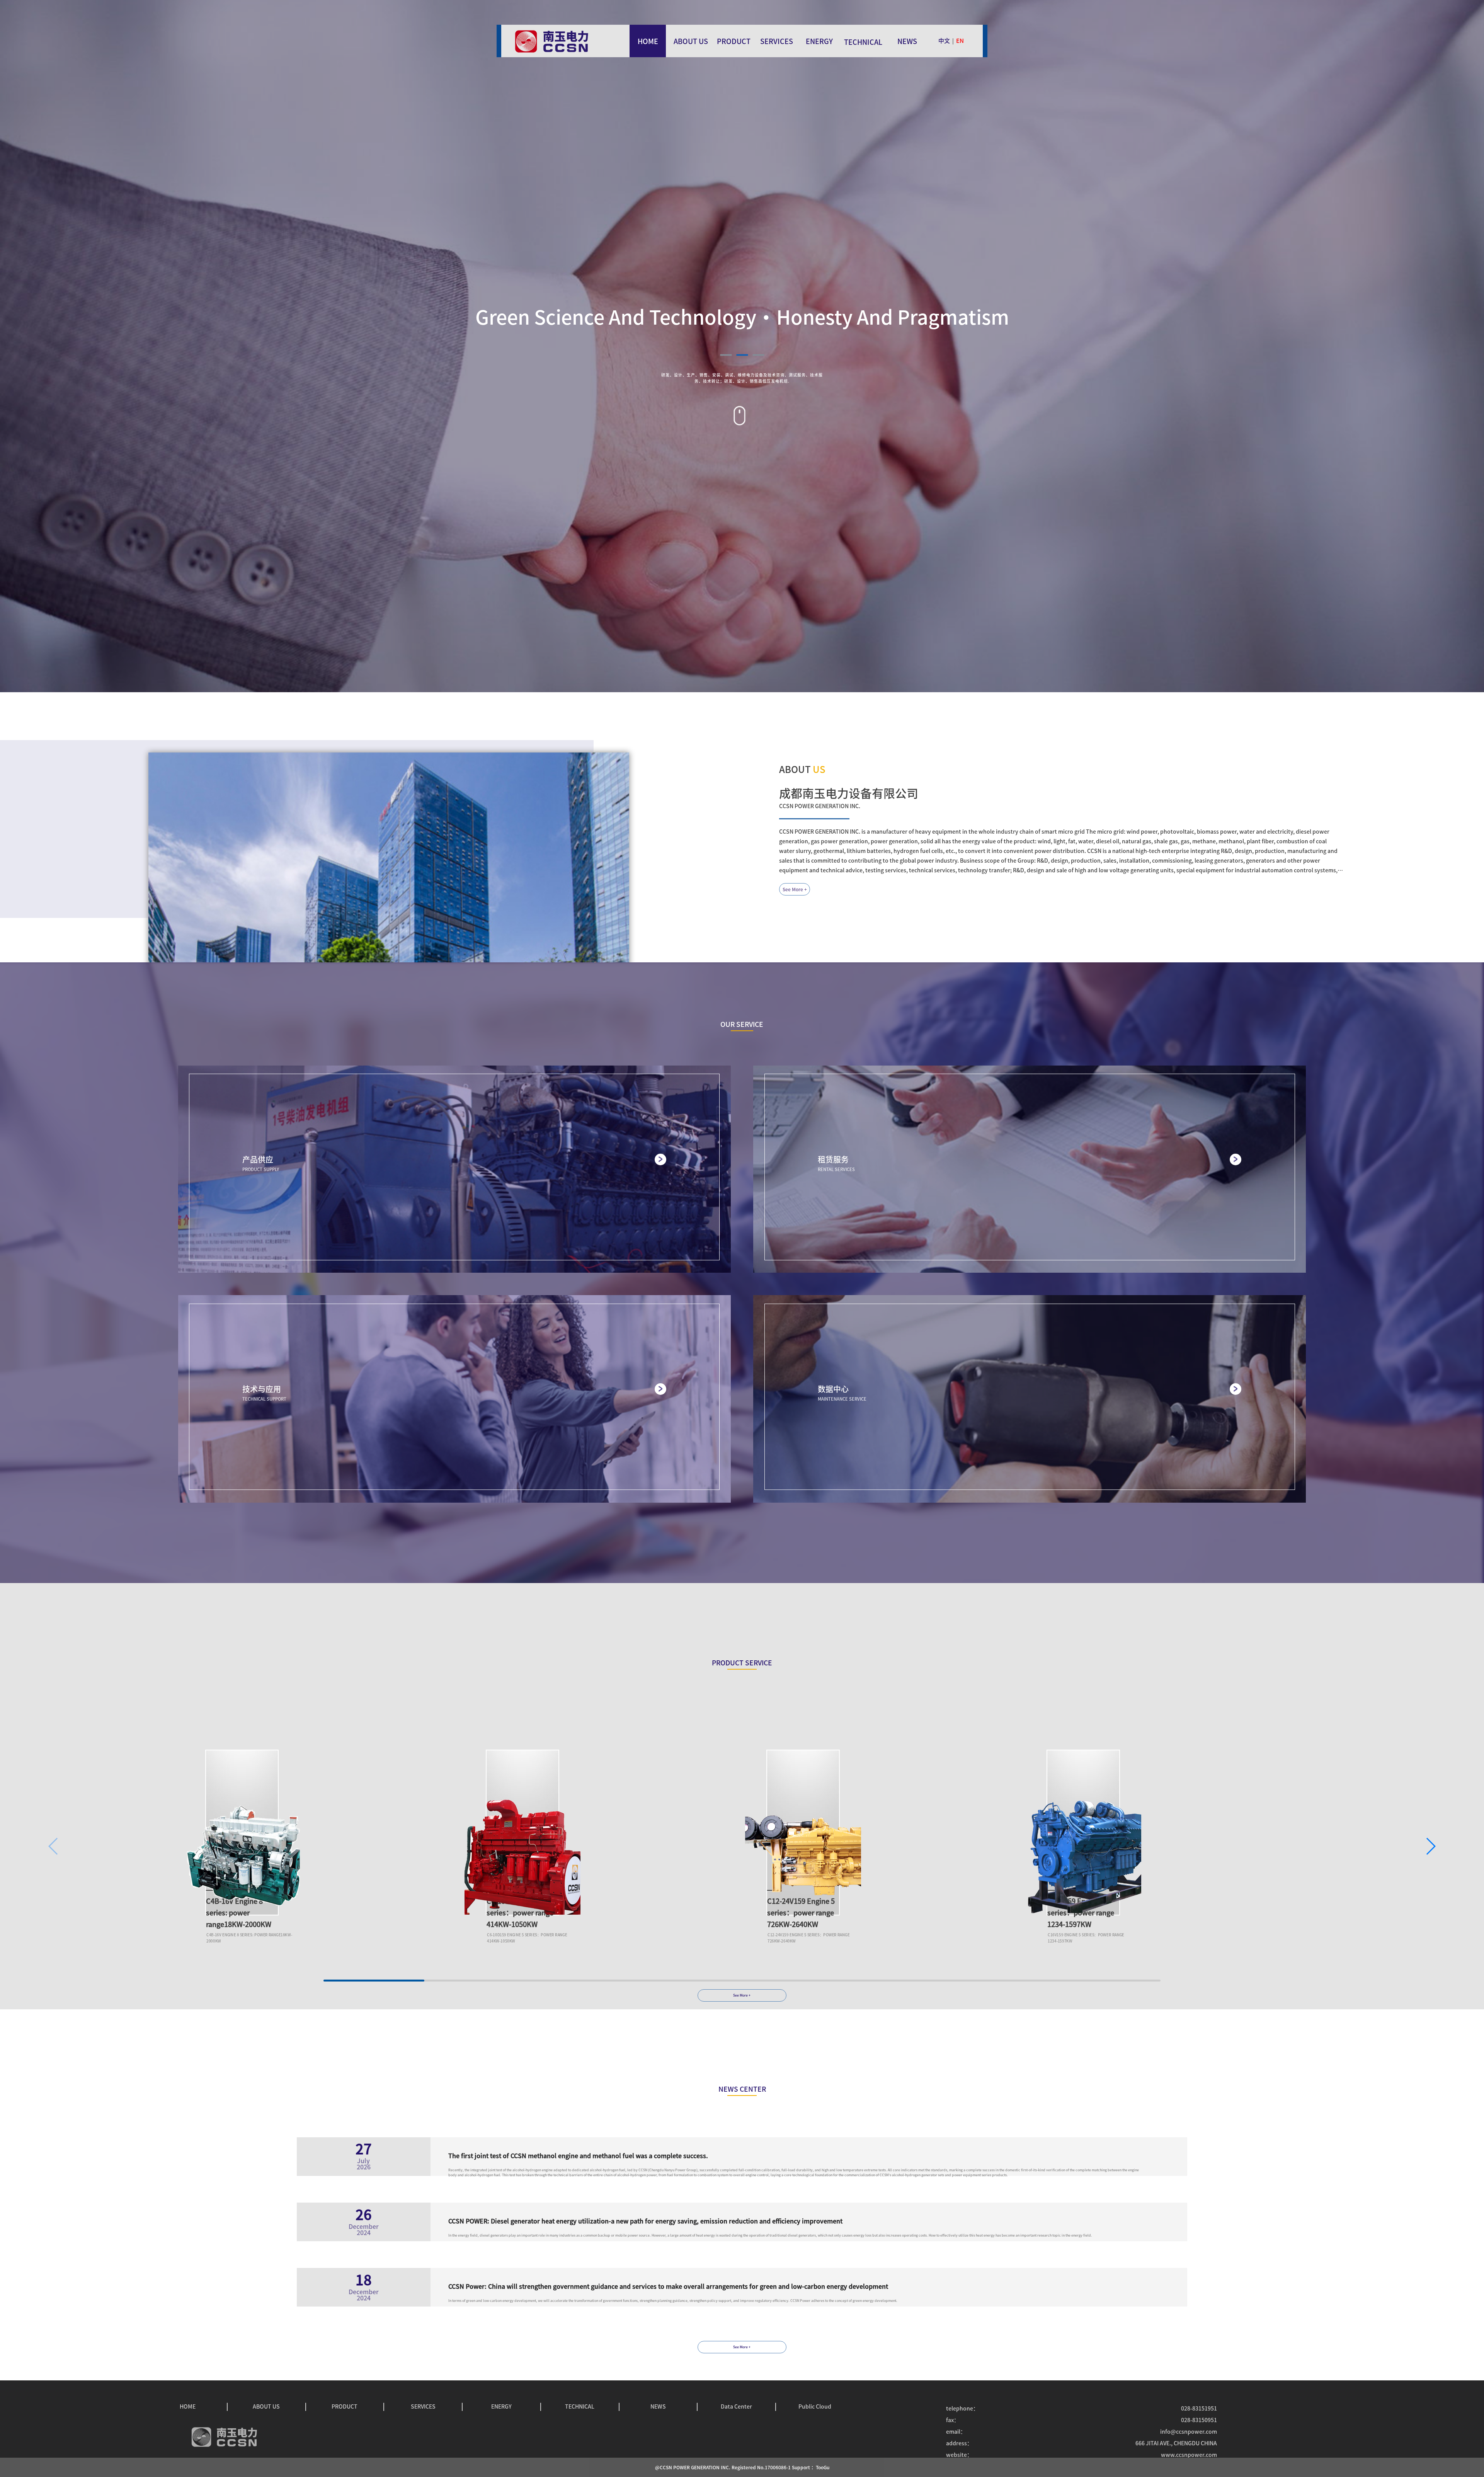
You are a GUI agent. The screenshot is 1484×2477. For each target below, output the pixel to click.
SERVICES (777, 41)
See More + (795, 889)
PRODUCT (734, 41)
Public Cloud (815, 2407)
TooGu (823, 2467)
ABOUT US (691, 41)
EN (960, 41)
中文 (944, 41)
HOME (648, 41)
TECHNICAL (863, 42)
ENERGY (819, 41)
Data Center (736, 2407)
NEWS (907, 41)
